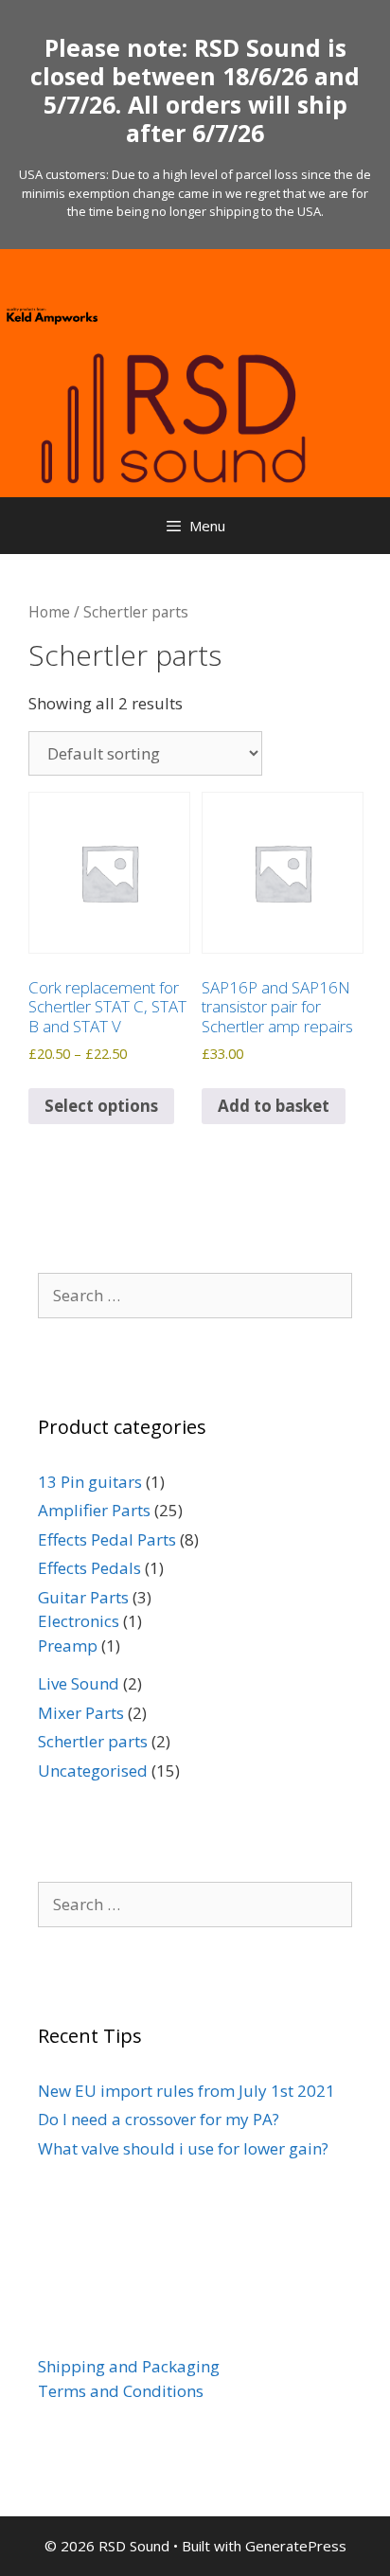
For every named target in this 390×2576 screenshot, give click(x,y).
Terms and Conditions (121, 2391)
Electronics (79, 1621)
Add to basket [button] (274, 1106)
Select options (101, 1106)
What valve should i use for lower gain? (183, 2148)
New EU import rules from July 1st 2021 (186, 2091)
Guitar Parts (83, 1597)
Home (49, 612)
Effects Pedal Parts (107, 1539)
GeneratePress (296, 2546)
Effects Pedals (89, 1568)
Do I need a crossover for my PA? (159, 2119)
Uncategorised (93, 1771)
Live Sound (79, 1683)
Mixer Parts (81, 1713)
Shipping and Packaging (129, 2366)
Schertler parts (93, 1741)
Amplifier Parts (94, 1510)
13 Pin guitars (90, 1482)
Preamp (68, 1646)
